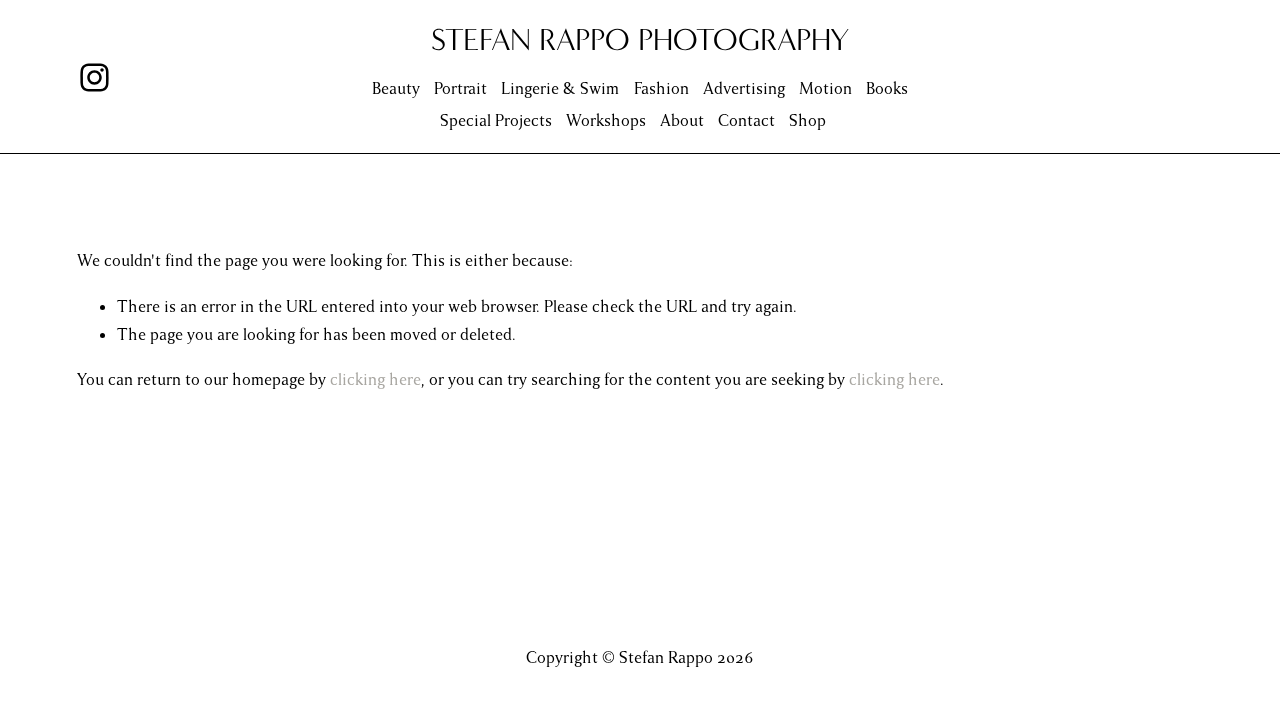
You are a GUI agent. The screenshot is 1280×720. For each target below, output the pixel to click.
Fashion (661, 89)
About (682, 121)
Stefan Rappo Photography (640, 39)
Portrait (460, 89)
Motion (825, 89)
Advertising (744, 89)
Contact (746, 121)
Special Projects (496, 121)
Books (887, 89)
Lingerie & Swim (560, 89)
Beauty (396, 89)
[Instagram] (94, 77)
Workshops (606, 121)
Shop (807, 121)
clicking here (375, 380)
